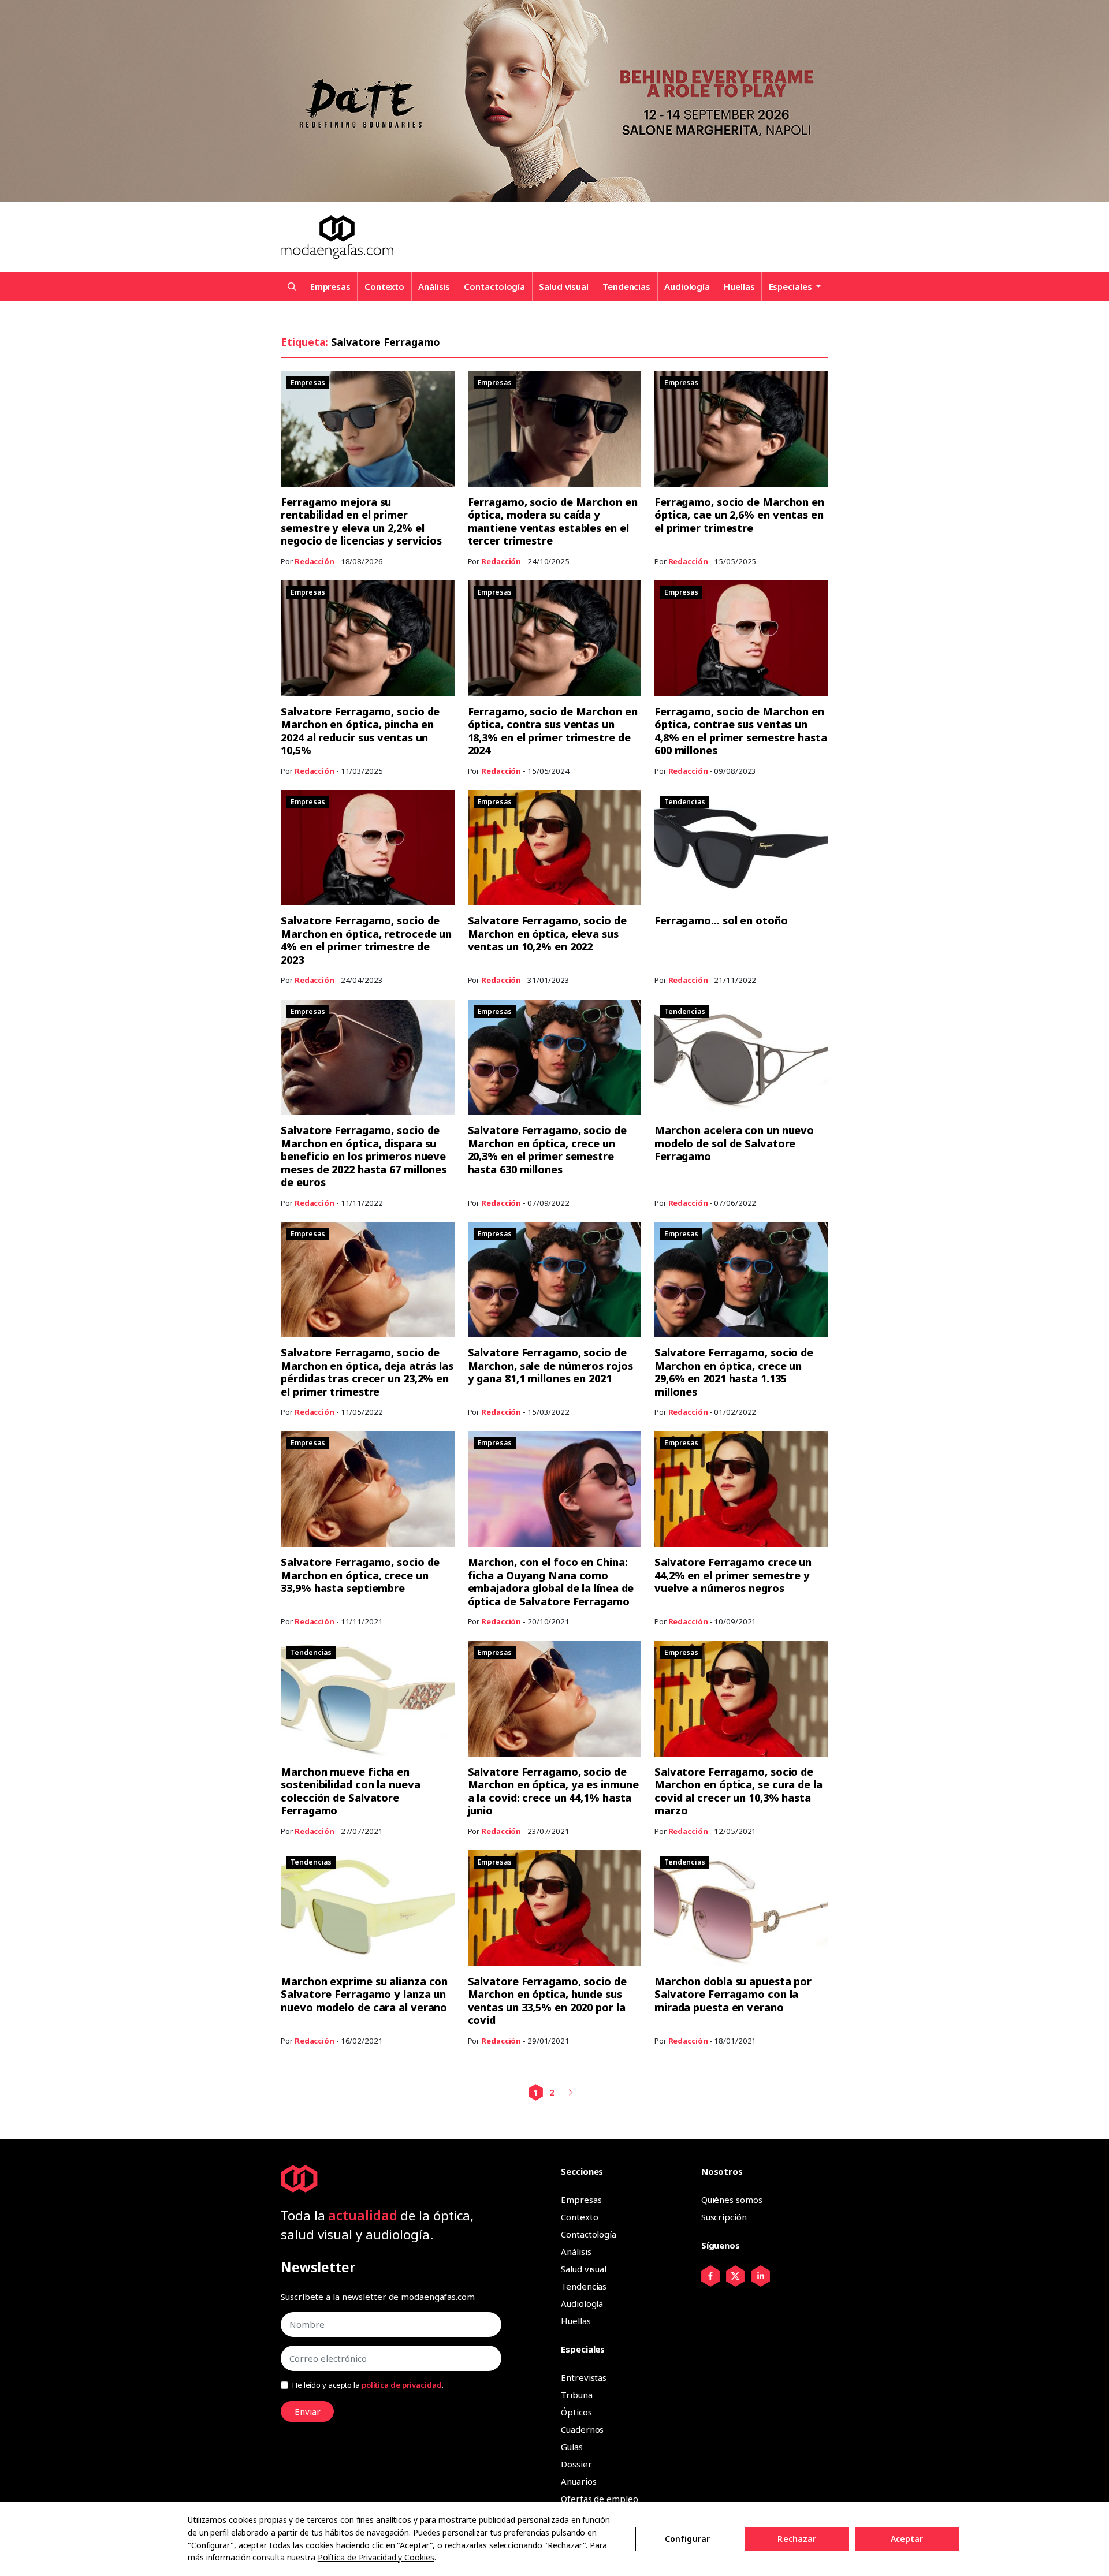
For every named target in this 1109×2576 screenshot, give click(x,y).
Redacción (315, 561)
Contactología (494, 286)
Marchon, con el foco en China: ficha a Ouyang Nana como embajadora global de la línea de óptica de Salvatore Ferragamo (551, 1582)
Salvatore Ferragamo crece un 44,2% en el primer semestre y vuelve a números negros (733, 1575)
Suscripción (724, 2217)
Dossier (576, 2464)
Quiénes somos (732, 2200)
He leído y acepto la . (368, 2385)
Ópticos (576, 2412)
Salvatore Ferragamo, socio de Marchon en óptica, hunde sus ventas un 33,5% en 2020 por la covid (547, 2001)
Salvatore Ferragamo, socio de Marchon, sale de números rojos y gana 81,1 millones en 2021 (550, 1365)
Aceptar (907, 2539)
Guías (572, 2447)
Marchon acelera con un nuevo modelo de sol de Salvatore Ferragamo (734, 1143)
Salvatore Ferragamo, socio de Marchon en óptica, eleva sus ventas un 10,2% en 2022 (547, 933)
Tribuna (576, 2395)
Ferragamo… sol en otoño (721, 920)
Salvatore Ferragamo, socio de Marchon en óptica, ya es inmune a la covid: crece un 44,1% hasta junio (553, 1791)
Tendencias (626, 286)
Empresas (330, 286)
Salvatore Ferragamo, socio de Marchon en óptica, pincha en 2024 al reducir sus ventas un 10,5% (360, 731)
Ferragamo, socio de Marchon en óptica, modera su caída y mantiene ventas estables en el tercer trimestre (553, 521)
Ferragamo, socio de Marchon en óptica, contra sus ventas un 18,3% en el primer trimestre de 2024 (553, 731)
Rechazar (797, 2539)
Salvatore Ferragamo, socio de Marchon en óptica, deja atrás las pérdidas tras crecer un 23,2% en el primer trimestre (367, 1372)
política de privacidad (402, 2385)
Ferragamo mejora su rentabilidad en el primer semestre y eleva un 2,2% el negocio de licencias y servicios (361, 521)
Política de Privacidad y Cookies (376, 2557)
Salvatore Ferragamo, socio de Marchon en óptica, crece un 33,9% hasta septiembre (360, 1575)
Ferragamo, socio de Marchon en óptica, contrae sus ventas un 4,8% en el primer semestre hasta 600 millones (741, 731)
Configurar (687, 2539)
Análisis (434, 286)
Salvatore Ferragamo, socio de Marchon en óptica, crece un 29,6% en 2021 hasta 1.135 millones (734, 1372)
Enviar (308, 2411)
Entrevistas (584, 2377)
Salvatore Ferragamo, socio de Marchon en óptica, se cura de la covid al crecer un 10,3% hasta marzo (738, 1791)
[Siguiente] (570, 2092)
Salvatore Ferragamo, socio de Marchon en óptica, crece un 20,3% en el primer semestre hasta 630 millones (547, 1150)
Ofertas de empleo (599, 2499)
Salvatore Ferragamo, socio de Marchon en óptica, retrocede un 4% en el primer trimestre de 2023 (366, 940)
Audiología (687, 286)
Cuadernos (582, 2429)
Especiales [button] (792, 286)
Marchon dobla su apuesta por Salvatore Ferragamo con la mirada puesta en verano (733, 1994)
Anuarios (578, 2481)
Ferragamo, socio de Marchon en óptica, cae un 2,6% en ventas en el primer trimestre (739, 515)
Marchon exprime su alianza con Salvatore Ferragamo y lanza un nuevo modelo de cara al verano (364, 1994)
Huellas (739, 286)
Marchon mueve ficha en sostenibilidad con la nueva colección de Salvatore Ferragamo (350, 1791)
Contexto (384, 286)
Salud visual (564, 286)
